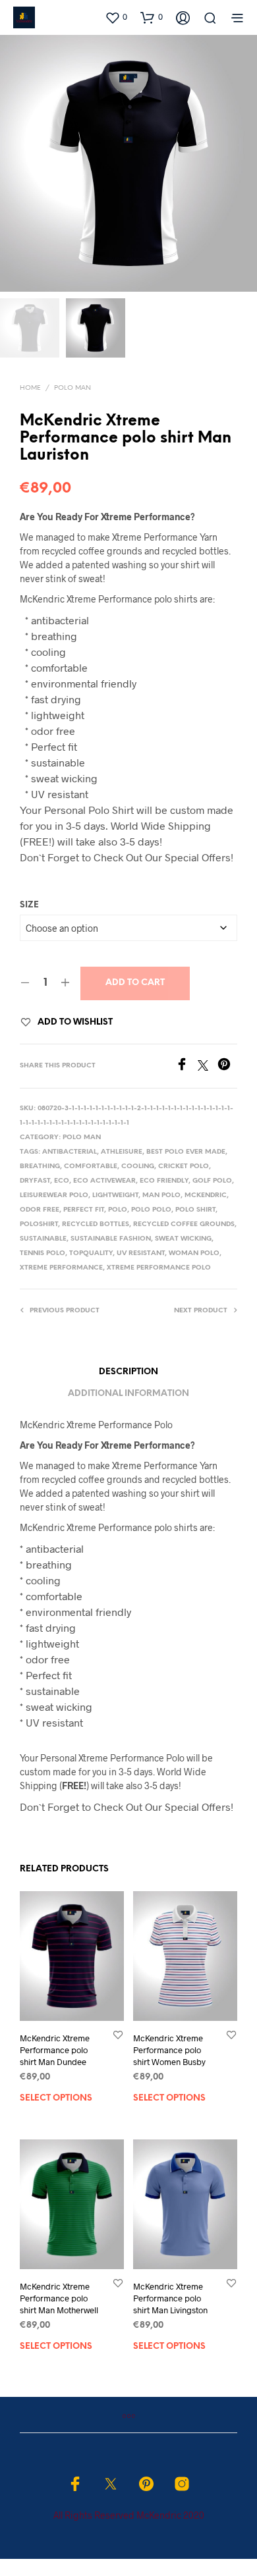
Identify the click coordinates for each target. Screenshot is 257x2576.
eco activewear (104, 1181)
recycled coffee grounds (184, 1224)
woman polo (194, 1253)
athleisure (122, 1152)
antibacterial (70, 1152)
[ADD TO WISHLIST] (118, 2034)
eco (62, 1181)
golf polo (212, 1181)
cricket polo (184, 1167)
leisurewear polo (54, 1195)
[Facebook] (186, 1066)
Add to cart (135, 983)
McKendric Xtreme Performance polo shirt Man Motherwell (59, 2298)
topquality (91, 1253)
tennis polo (43, 1253)
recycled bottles (96, 1224)
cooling (138, 1167)
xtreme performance (61, 1268)
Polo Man (72, 388)
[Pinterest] (227, 1066)
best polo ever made (186, 1152)
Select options (56, 2098)
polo (118, 1210)
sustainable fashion (111, 1239)
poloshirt (39, 1224)
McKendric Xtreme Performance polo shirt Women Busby (169, 2050)
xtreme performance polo (159, 1268)
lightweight (115, 1195)
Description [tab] (128, 1372)
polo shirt (195, 1210)
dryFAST (35, 1181)
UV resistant (141, 1253)
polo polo (151, 1210)
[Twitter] (208, 1066)
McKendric (206, 1195)
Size (29, 905)
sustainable (43, 1239)
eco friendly (164, 1181)
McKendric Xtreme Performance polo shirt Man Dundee (55, 2050)
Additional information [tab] (128, 1394)
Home (30, 388)
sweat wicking (183, 1239)
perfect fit (84, 1210)
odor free (40, 1210)
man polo (161, 1195)
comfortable (91, 1167)
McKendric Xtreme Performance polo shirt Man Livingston (170, 2298)
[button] (116, 17)
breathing (40, 1167)
